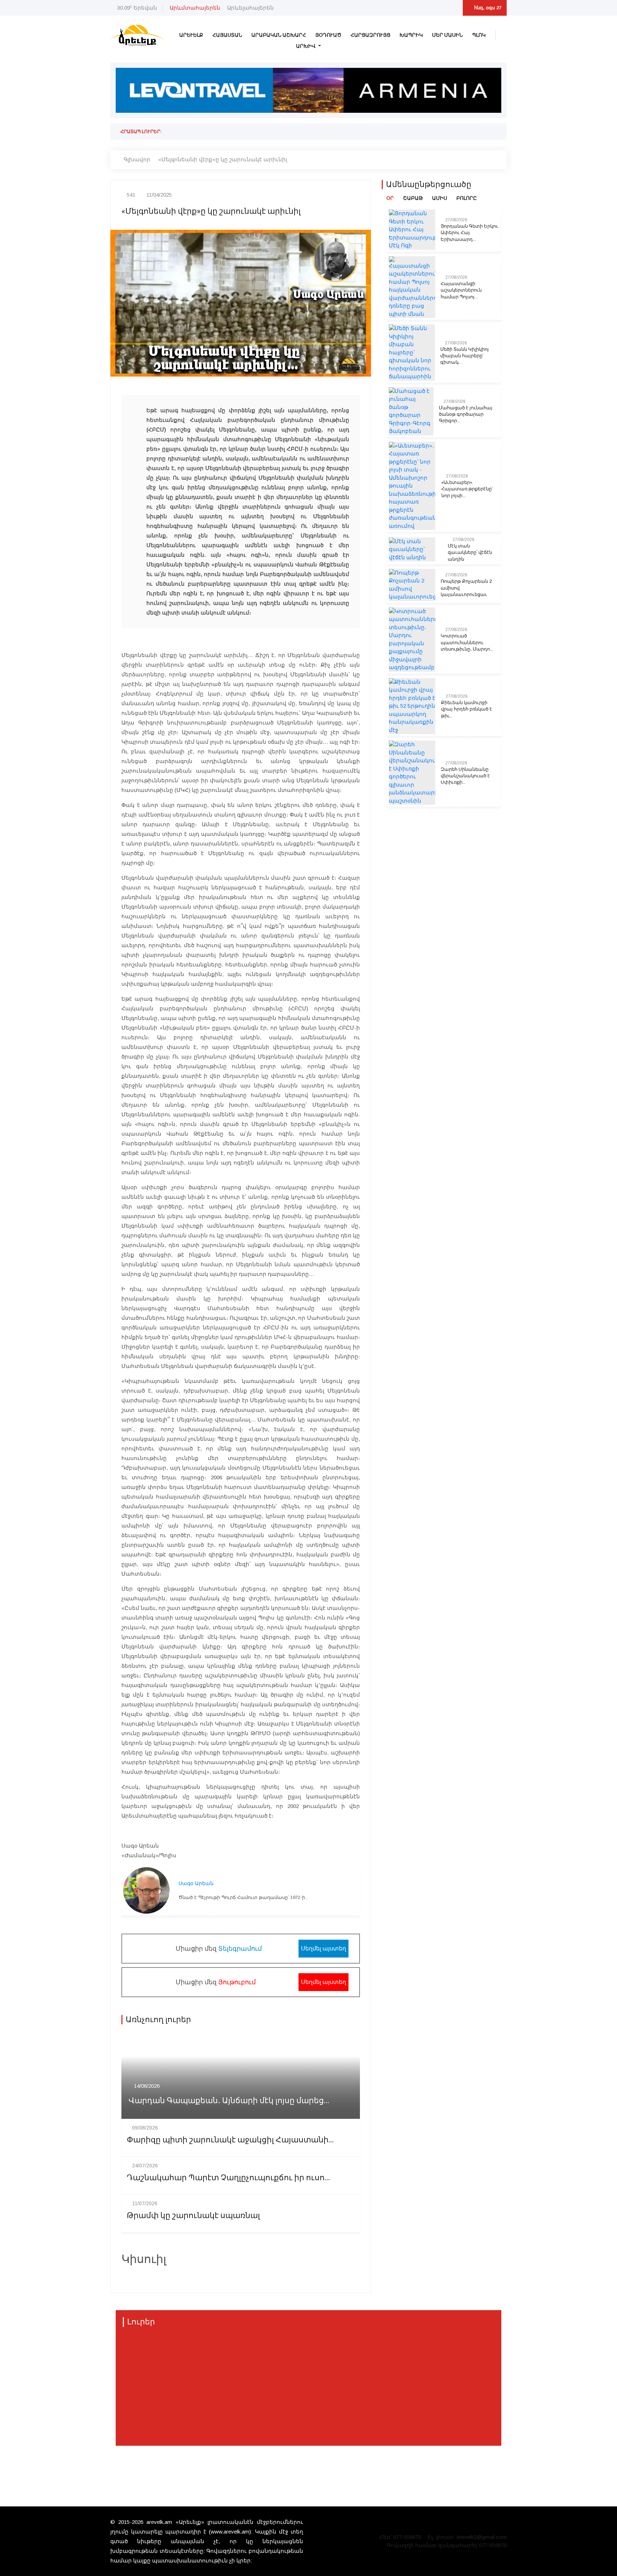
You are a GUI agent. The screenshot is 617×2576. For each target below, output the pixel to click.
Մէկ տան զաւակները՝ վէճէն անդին (470, 552)
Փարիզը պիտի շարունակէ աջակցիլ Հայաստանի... (230, 2140)
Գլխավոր (137, 159)
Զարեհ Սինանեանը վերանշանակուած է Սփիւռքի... (465, 776)
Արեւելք (191, 35)
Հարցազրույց (370, 35)
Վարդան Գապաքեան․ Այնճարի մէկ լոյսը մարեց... (229, 2101)
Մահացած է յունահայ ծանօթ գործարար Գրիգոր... (466, 414)
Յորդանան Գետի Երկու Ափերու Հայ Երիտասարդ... (469, 233)
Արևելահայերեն (250, 8)
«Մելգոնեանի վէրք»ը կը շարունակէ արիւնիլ (223, 159)
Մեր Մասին (447, 35)
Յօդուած (328, 35)
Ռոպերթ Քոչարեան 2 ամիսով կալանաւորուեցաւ (466, 588)
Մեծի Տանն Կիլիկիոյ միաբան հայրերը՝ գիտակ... (465, 356)
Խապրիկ (411, 35)
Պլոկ (479, 35)
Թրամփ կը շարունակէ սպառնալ (193, 2216)
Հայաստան (227, 35)
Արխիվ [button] (306, 46)
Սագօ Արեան (196, 1883)
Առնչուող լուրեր (158, 2020)
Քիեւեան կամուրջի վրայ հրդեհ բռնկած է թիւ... (466, 709)
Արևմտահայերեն (195, 8)
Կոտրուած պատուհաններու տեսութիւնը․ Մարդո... (467, 642)
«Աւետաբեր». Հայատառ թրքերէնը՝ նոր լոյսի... (467, 489)
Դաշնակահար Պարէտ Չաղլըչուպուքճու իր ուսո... (228, 2178)
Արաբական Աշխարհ (279, 35)
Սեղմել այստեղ (323, 1948)
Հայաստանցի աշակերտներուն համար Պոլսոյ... (461, 290)
